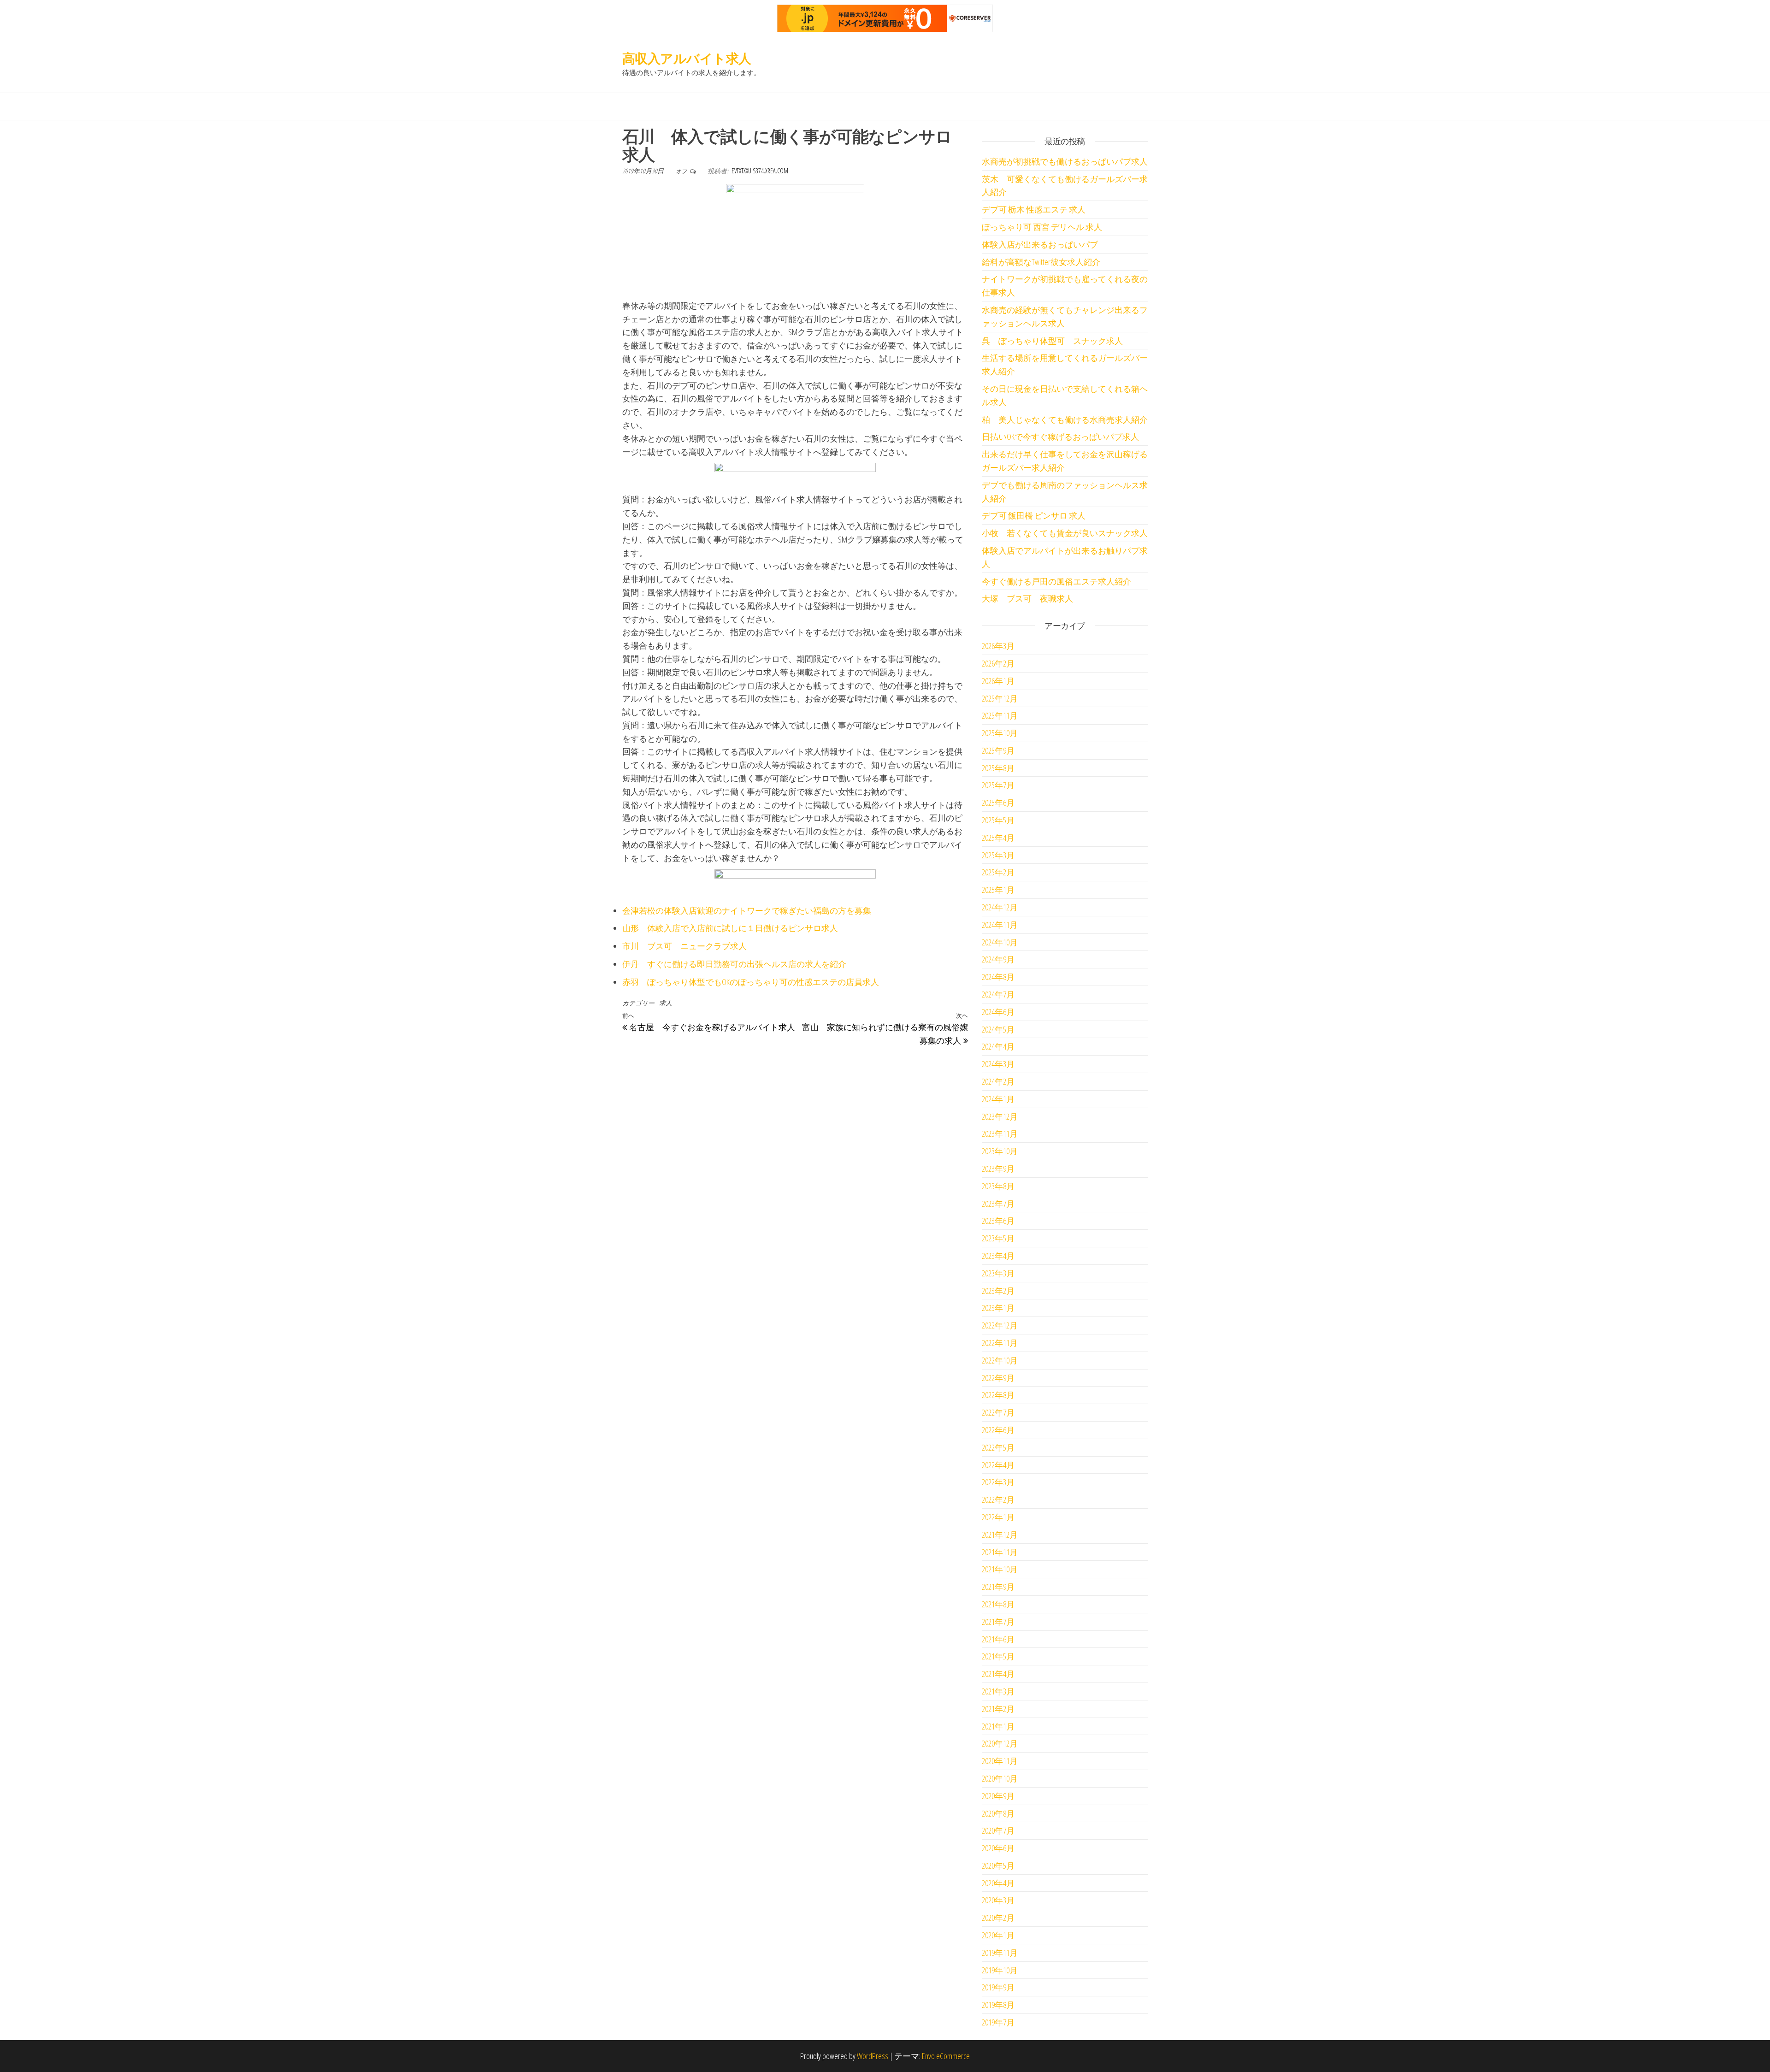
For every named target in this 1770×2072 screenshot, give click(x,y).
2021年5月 (998, 1656)
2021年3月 (998, 1691)
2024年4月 (998, 1046)
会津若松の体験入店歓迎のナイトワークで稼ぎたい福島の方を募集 (747, 910)
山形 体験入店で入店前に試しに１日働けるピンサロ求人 (730, 928)
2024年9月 (998, 959)
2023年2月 (998, 1291)
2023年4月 (998, 1256)
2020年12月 (1000, 1743)
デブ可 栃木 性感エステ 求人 (1034, 209)
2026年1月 (998, 681)
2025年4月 (998, 838)
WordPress (873, 2056)
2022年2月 (998, 1499)
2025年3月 (998, 855)
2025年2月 (998, 872)
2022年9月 (998, 1378)
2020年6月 (998, 1848)
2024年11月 (1000, 925)
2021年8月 (998, 1604)
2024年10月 (1000, 942)
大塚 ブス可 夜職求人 (1027, 598)
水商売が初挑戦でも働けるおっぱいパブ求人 (1065, 161)
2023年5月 (998, 1238)
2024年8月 (998, 977)
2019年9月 (998, 1987)
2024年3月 (998, 1064)
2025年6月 (998, 803)
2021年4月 (998, 1674)
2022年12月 (1000, 1325)
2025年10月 (1000, 733)
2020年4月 (998, 1883)
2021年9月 (998, 1587)
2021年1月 (998, 1726)
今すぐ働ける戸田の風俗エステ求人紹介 (1056, 581)
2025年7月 (998, 785)
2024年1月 (998, 1099)
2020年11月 (1000, 1761)
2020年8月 (998, 1813)
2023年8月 (998, 1186)
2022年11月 (1000, 1343)
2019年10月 (1000, 1970)
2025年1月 (998, 890)
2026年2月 (998, 663)
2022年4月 (998, 1465)
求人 (666, 1003)
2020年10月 (1000, 1778)
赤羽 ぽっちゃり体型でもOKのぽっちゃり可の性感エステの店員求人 (751, 982)
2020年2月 (998, 1918)
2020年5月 (998, 1865)
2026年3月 (998, 646)
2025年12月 (1000, 698)
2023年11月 (1000, 1133)
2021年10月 (1000, 1569)
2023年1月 (998, 1308)
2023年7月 (998, 1204)
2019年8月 (998, 2005)
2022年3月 (998, 1482)
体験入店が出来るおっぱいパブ (1040, 244)
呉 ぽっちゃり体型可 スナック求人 (1052, 341)
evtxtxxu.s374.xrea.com (760, 171)
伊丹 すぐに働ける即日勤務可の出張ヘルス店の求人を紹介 (734, 964)
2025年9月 (998, 750)
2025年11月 (1000, 715)
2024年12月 (1000, 907)
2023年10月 (1000, 1151)
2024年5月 (998, 1029)
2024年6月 (998, 1012)
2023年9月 (998, 1169)
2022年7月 (998, 1412)
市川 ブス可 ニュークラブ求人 (684, 946)
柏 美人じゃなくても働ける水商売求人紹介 (1065, 419)
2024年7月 (998, 994)
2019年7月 (998, 2022)
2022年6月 (998, 1430)
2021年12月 (1000, 1535)
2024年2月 (998, 1081)
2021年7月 (998, 1622)
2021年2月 (998, 1709)
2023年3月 (998, 1273)
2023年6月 (998, 1221)
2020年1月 (998, 1935)
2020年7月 (998, 1830)
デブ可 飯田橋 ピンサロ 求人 (1034, 515)
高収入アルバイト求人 (687, 58)
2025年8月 (998, 768)
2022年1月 (998, 1517)
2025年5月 (998, 820)
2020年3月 (998, 1900)
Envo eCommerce (946, 2056)
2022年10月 (1000, 1360)
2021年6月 (998, 1639)
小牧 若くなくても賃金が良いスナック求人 (1065, 533)
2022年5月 (998, 1447)
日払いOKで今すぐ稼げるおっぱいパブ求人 (1060, 437)
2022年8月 (998, 1395)
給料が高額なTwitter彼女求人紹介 (1041, 262)
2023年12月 (1000, 1116)
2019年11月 (1000, 1953)
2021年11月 (1000, 1552)
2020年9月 (998, 1796)
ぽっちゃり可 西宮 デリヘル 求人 (1042, 227)
